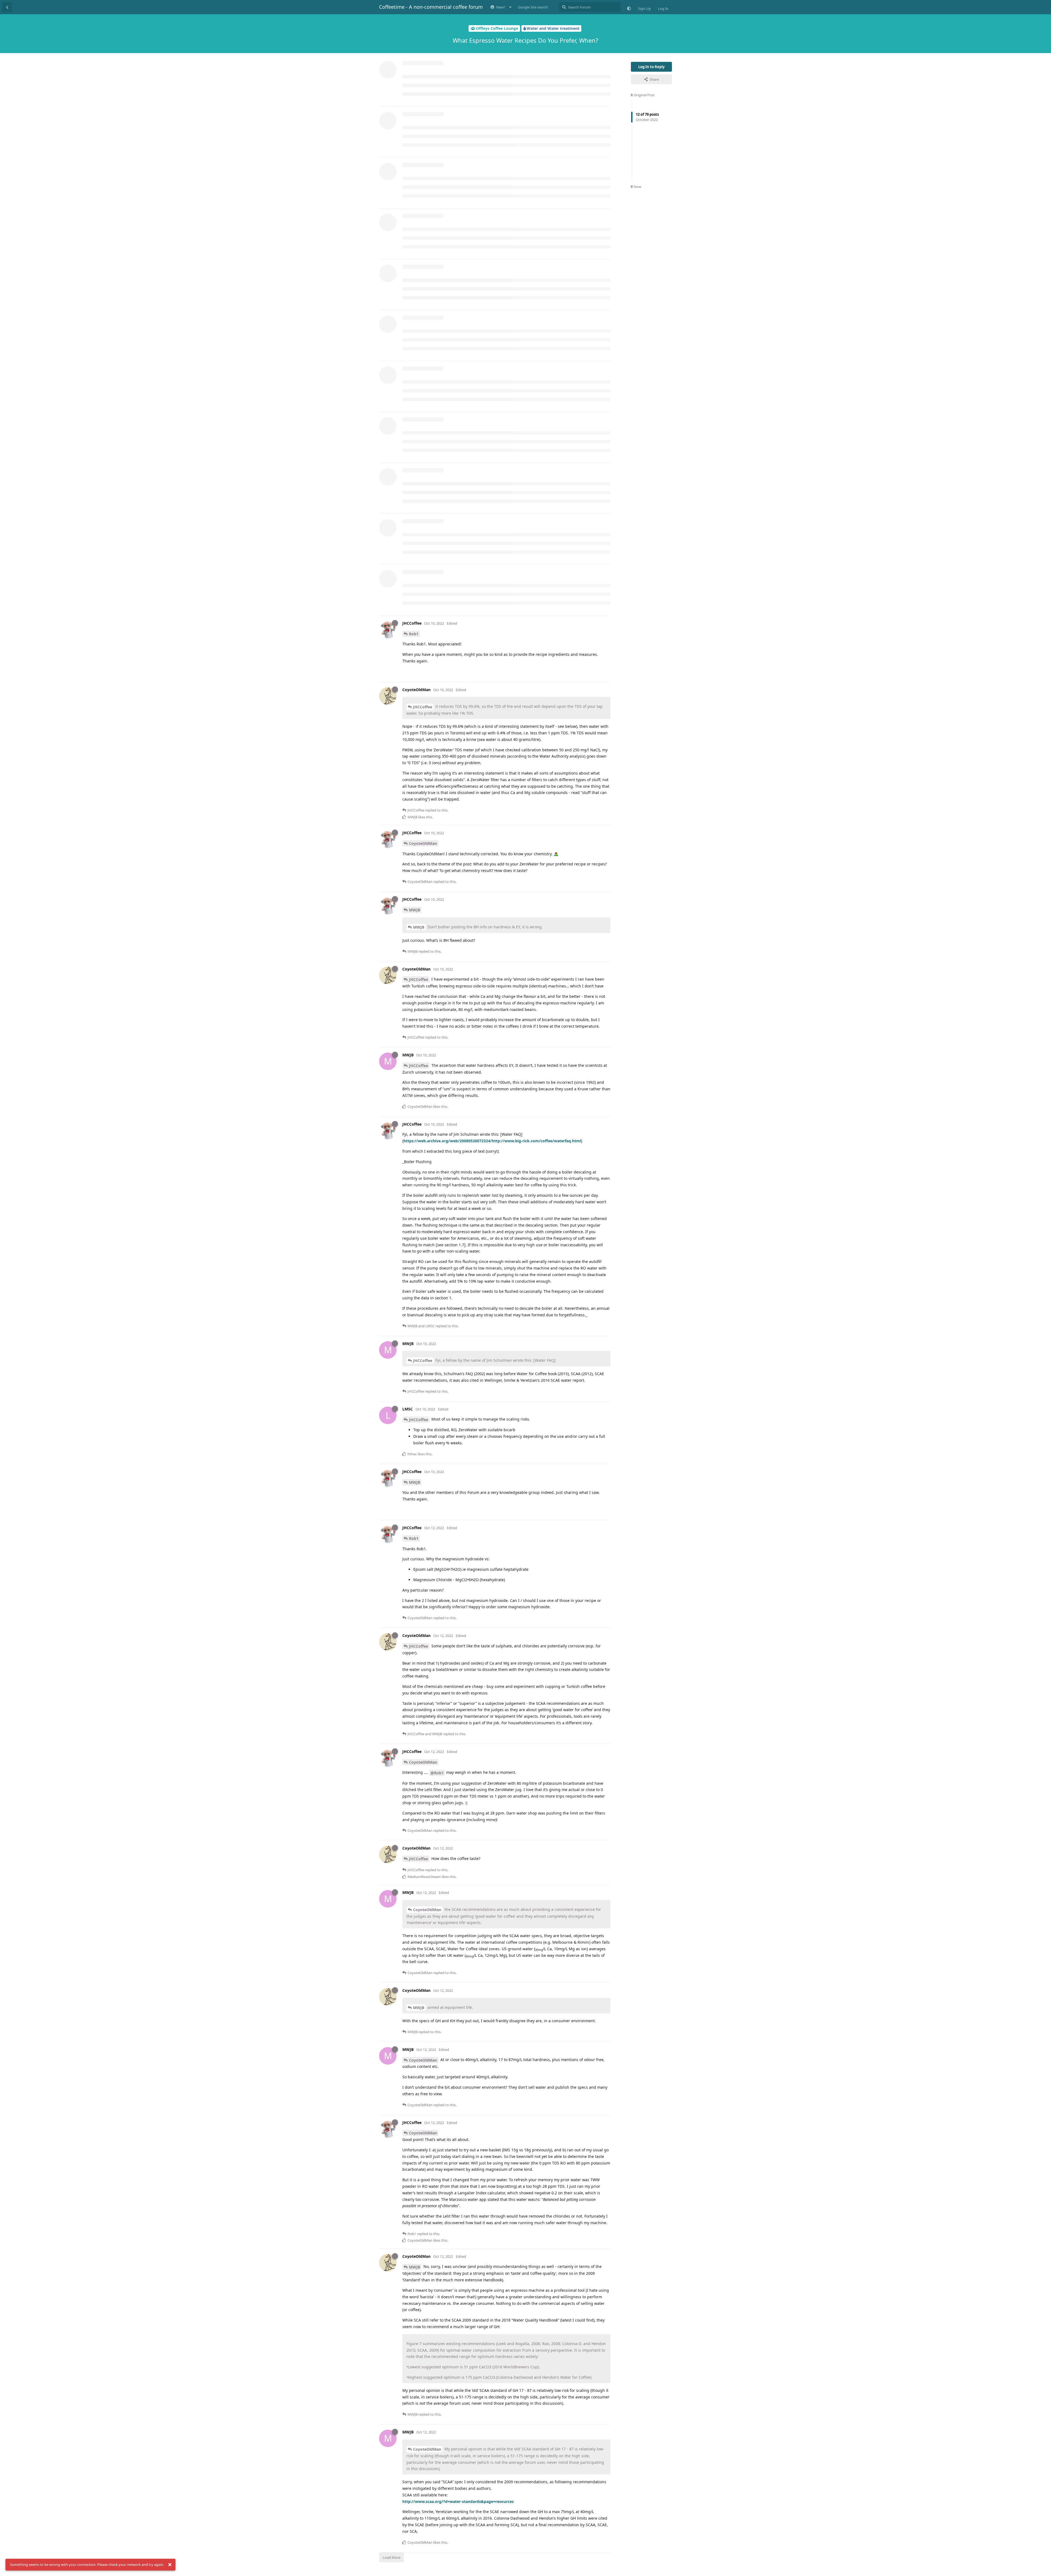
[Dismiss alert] (170, 2565)
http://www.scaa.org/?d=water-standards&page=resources (458, 2501)
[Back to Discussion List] (7, 7)
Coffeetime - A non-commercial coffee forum (431, 7)
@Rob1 (437, 1773)
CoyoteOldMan (423, 843)
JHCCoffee (423, 707)
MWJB (415, 910)
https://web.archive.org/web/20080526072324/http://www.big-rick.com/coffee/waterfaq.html (492, 1141)
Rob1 (414, 634)
